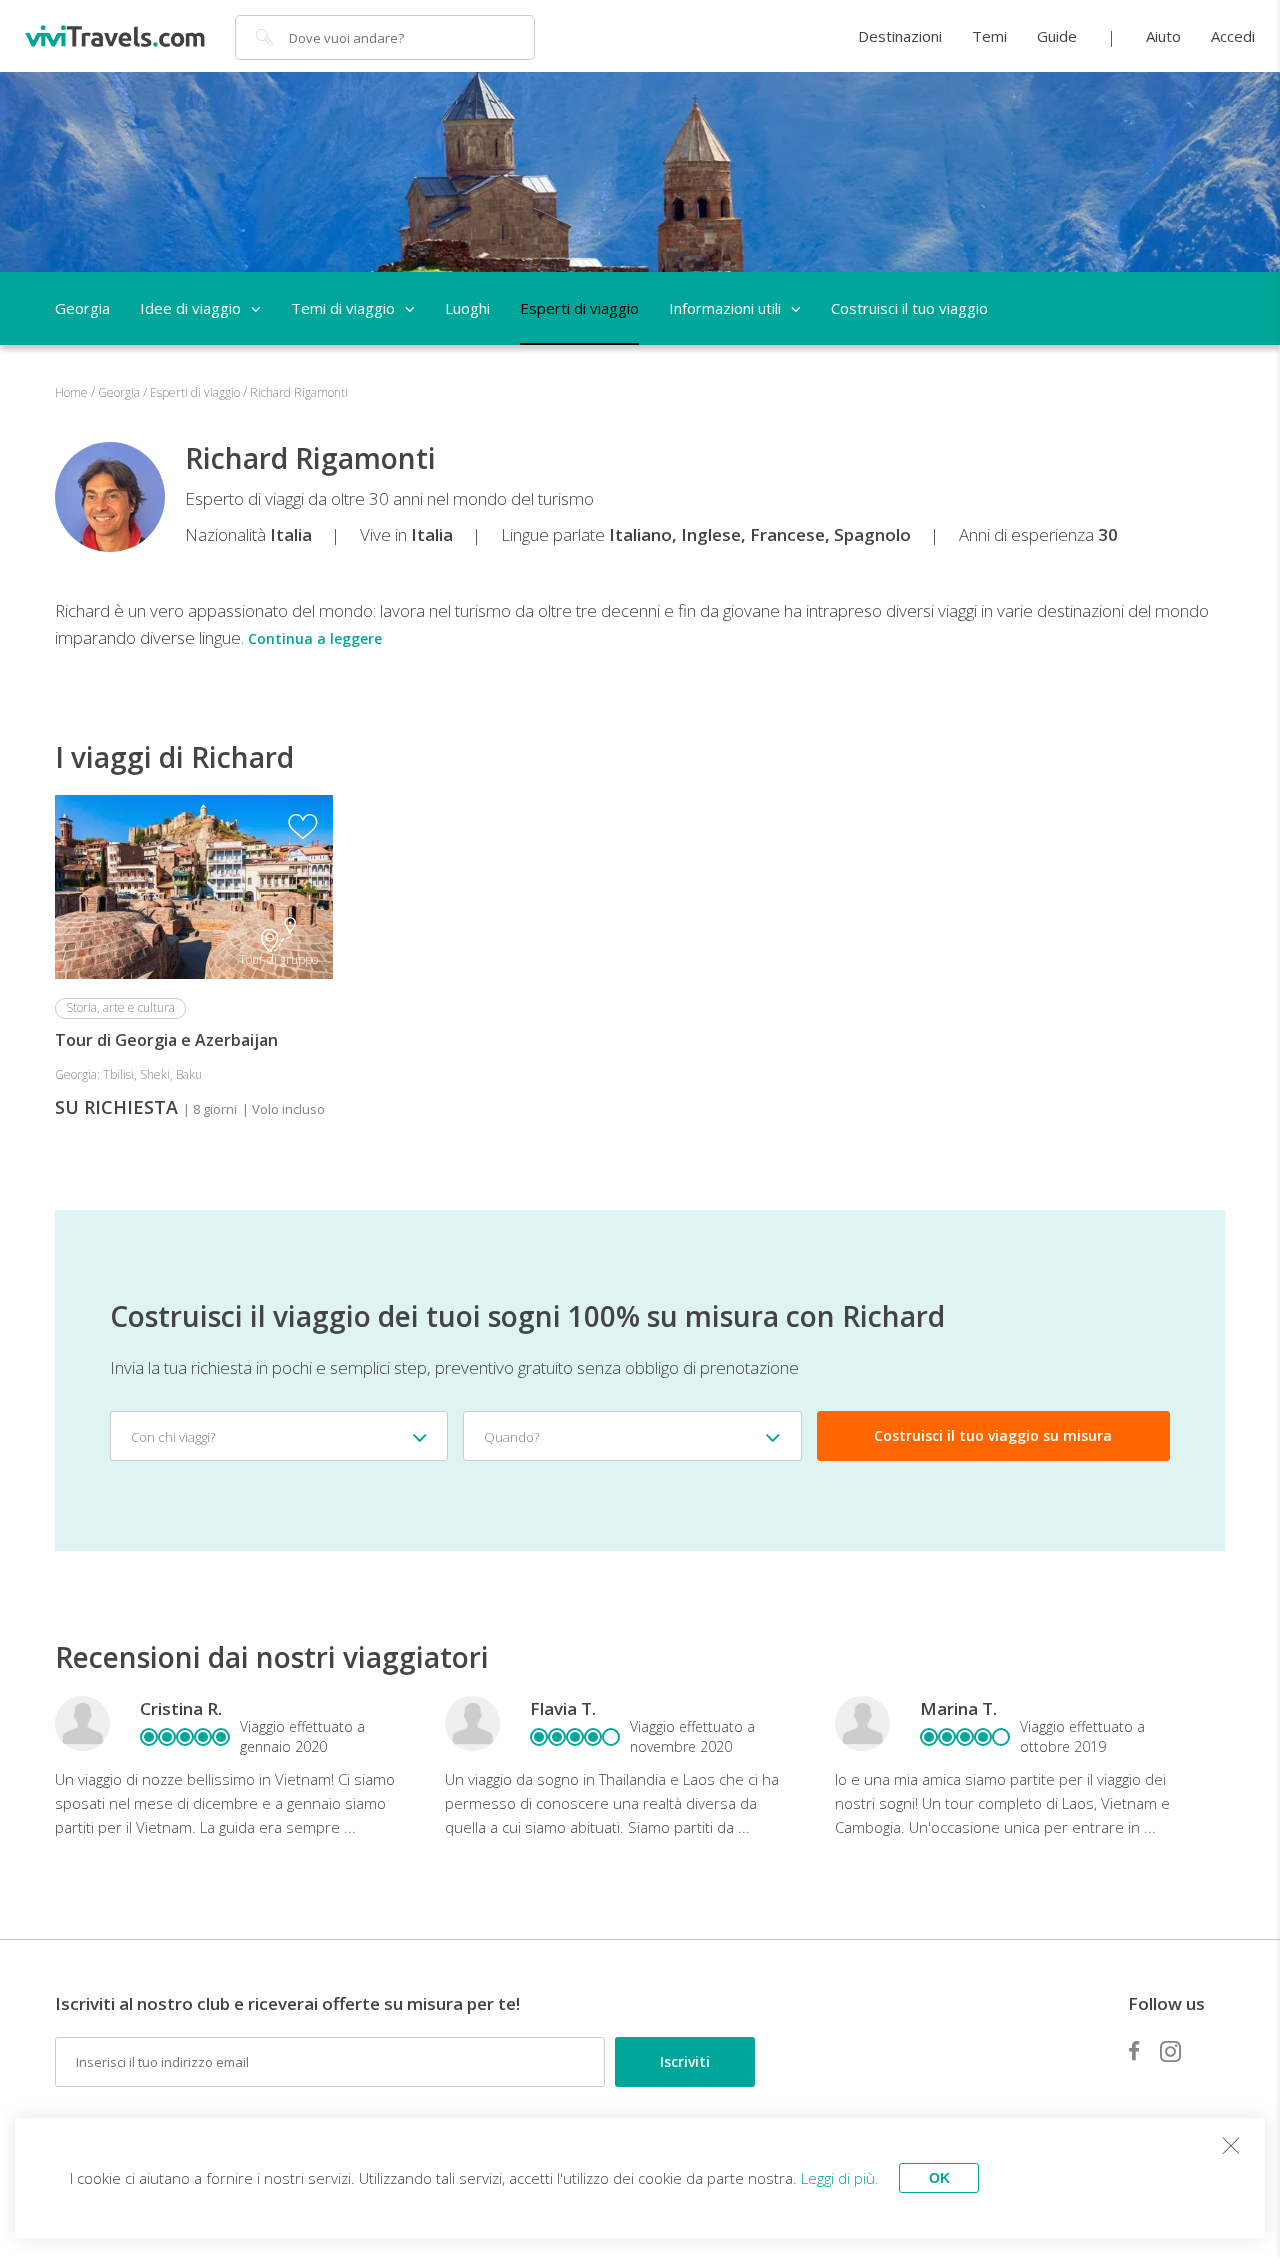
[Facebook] (1134, 2051)
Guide (1057, 36)
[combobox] (279, 1436)
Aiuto (1163, 36)
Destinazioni (900, 36)
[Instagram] (1170, 2051)
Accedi (1233, 36)
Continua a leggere (315, 638)
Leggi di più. (840, 2178)
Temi (989, 36)
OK (939, 2178)
